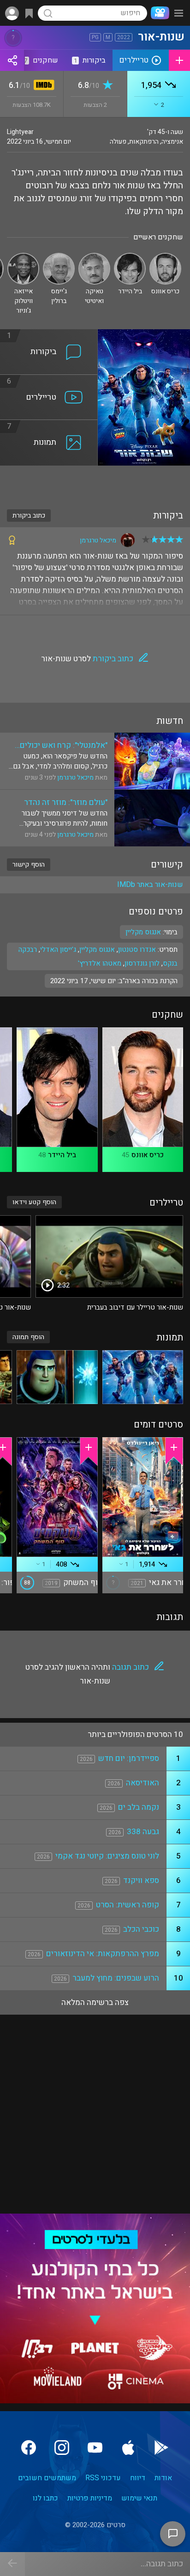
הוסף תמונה (28, 1337)
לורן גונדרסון (142, 963)
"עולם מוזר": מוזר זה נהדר (66, 802)
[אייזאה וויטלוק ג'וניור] (23, 257)
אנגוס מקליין (97, 950)
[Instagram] (62, 2448)
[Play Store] (161, 2448)
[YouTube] (95, 2448)
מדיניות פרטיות (90, 2498)
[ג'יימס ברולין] (59, 257)
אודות (163, 2478)
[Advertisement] (95, 482)
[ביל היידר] (130, 257)
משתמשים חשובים (47, 2478)
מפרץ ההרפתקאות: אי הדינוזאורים (103, 1954)
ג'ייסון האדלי (58, 950)
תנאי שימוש (139, 2498)
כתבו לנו (45, 2498)
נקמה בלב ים (139, 1807)
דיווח (138, 2478)
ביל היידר (62, 1155)
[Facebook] (29, 2448)
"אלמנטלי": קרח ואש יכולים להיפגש (64, 745)
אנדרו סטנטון (137, 950)
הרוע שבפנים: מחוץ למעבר (116, 1978)
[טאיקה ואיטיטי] (94, 257)
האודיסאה (142, 1783)
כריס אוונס (148, 1155)
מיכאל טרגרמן (98, 540)
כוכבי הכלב (141, 1929)
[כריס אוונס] (165, 257)
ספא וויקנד (141, 1880)
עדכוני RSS (103, 2478)
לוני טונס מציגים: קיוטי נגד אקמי (107, 1856)
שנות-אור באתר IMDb (150, 885)
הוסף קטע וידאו (34, 1202)
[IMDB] (42, 86)
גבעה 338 (143, 1832)
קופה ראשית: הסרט (128, 1905)
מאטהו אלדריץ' (100, 963)
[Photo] (143, 1377)
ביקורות (90, 60)
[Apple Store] (128, 2448)
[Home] (158, 13)
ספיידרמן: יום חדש (129, 1758)
